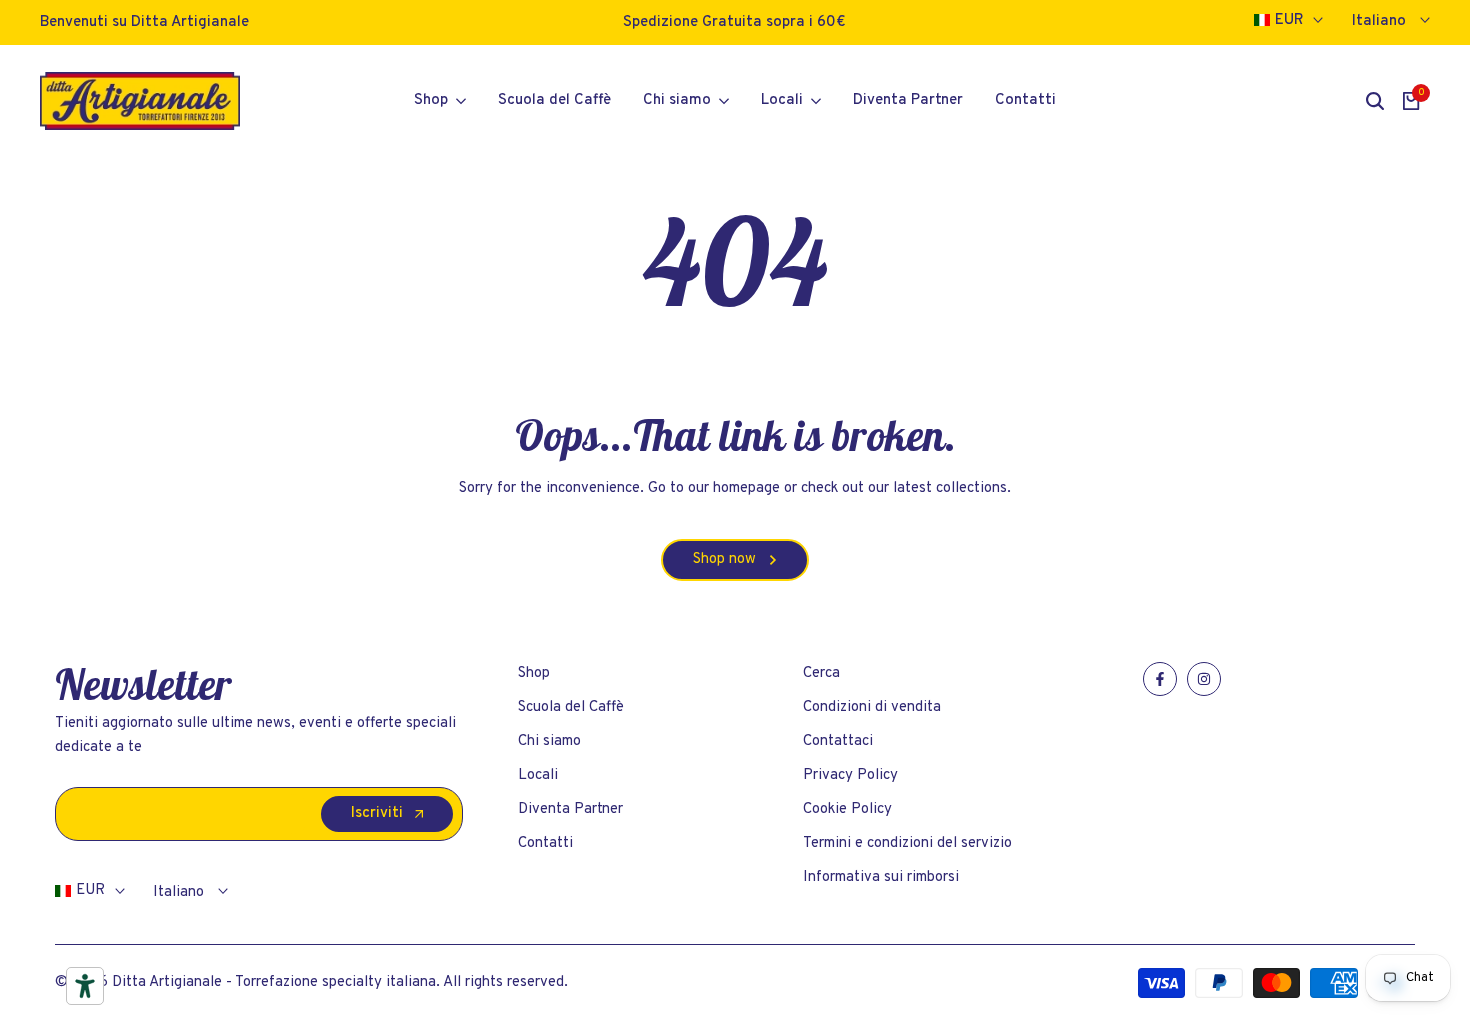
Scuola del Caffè (571, 707)
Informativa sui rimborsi (881, 877)
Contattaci (838, 741)
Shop (534, 673)
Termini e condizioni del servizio (907, 843)
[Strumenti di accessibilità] (85, 986)
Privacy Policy (850, 775)
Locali (538, 775)
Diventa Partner (570, 809)
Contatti (545, 843)
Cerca (821, 673)
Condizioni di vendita (872, 707)
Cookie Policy (847, 809)
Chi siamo (549, 741)
